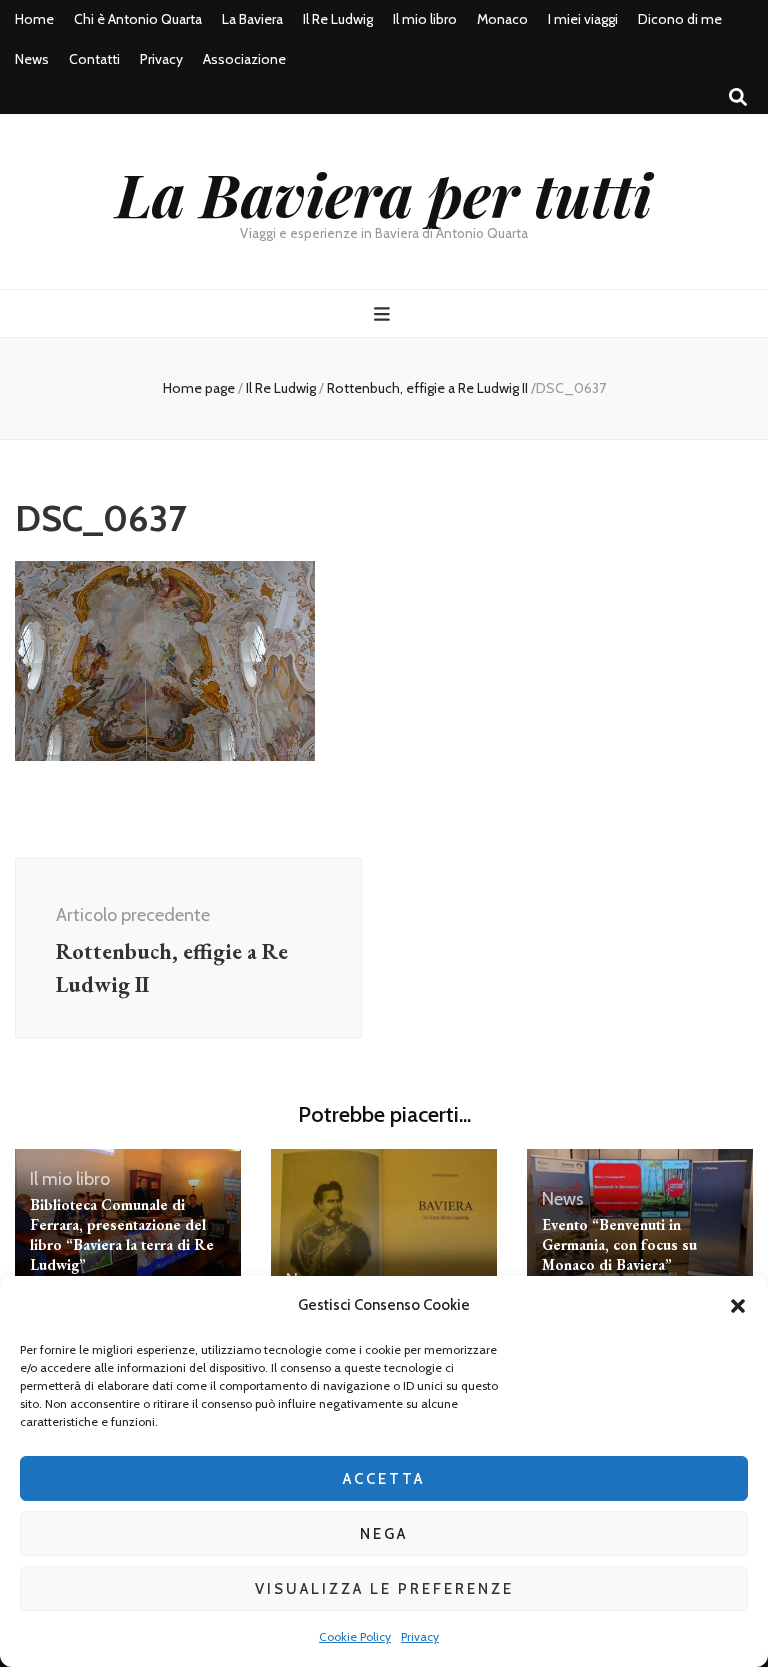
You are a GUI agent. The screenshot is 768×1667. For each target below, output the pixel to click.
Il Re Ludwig (338, 19)
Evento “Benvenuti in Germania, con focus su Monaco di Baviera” (619, 1244)
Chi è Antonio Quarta (138, 19)
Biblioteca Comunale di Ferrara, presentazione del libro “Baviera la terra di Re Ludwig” (122, 1234)
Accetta (384, 1479)
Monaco (502, 19)
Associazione (244, 59)
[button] (738, 1306)
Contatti (94, 59)
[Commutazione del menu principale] (384, 314)
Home (34, 19)
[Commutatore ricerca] (738, 97)
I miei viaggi (583, 19)
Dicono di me (680, 19)
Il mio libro (425, 19)
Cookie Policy (355, 1636)
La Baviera (252, 19)
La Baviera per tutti (384, 193)
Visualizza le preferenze (384, 1589)
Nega (384, 1534)
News (32, 59)
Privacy (420, 1636)
